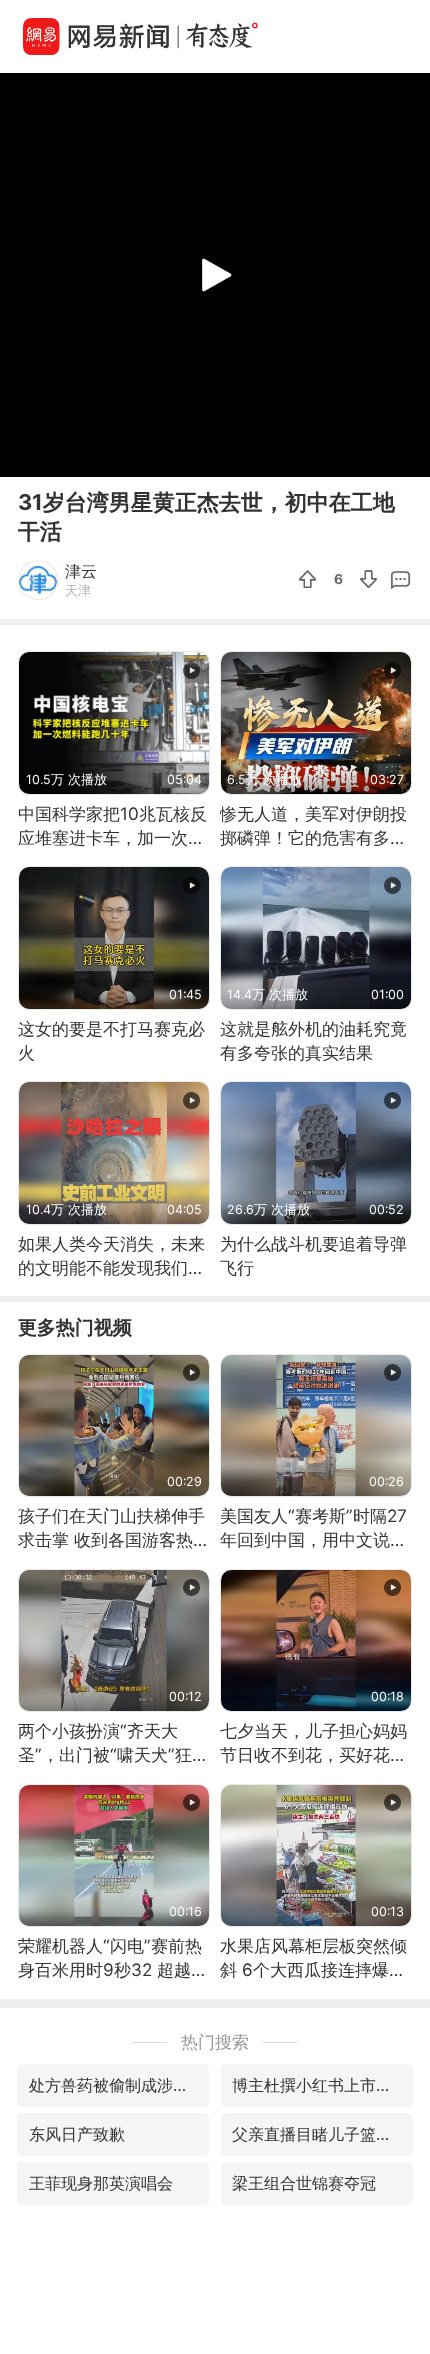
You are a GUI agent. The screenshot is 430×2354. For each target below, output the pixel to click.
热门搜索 (215, 2041)
